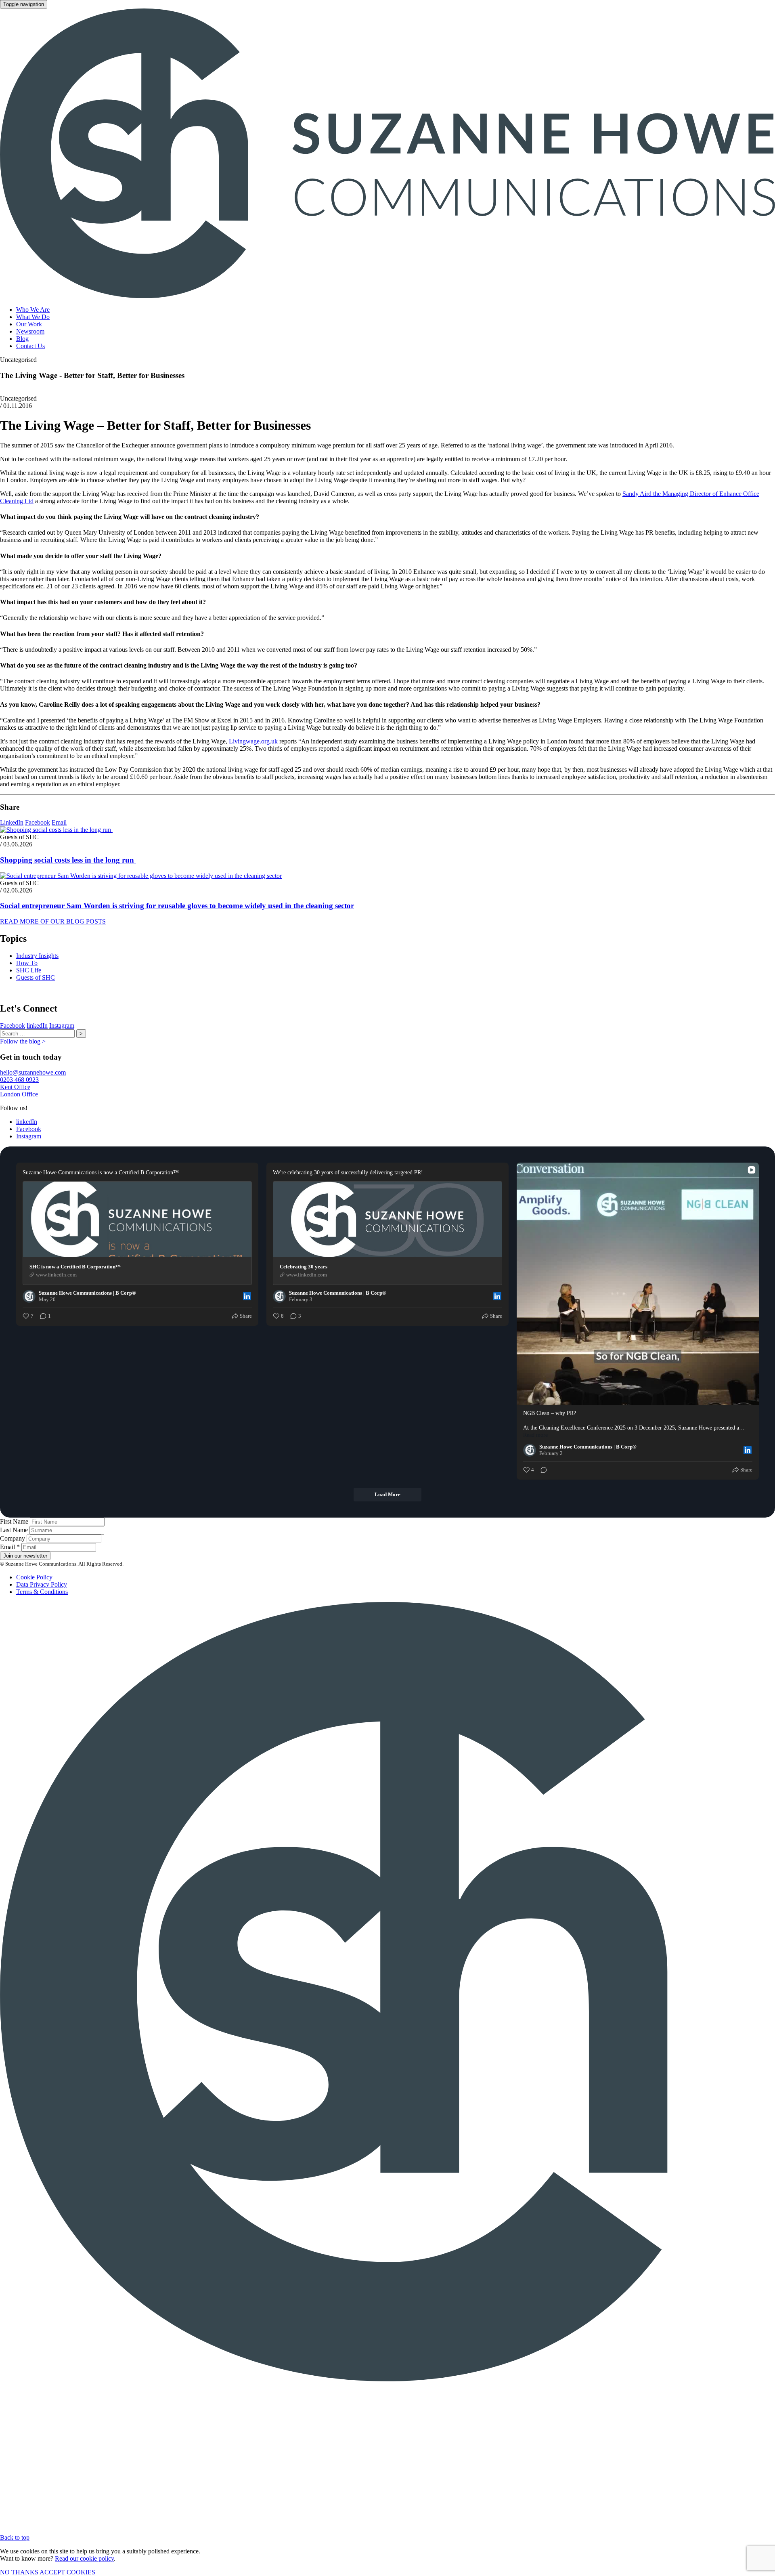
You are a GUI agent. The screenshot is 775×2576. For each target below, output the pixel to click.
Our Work (29, 324)
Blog (22, 339)
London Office (19, 1094)
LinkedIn (12, 822)
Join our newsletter (25, 1556)
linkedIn (37, 1026)
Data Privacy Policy (42, 1584)
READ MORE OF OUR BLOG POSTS (53, 921)
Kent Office (15, 1087)
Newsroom (30, 331)
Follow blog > (23, 1041)
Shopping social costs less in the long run (68, 860)
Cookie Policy (34, 1577)
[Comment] (541, 1470)
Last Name (15, 1530)
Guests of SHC (36, 977)
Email (59, 822)
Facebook (38, 822)
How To (27, 963)
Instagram (62, 1026)
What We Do (33, 317)
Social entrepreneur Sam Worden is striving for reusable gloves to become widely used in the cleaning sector (177, 906)
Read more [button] (535, 1435)
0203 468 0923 (19, 1080)
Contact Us (30, 346)
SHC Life (29, 970)
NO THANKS (19, 2572)
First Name (15, 1521)
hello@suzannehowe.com (33, 1072)
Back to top (15, 2537)
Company (13, 1538)
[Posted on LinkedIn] (247, 1296)
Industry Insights (37, 956)
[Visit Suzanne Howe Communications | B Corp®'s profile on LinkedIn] (31, 1296)
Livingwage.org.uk (253, 741)
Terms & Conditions (42, 1592)
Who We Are (33, 310)
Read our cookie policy (84, 2558)
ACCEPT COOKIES (67, 2572)
